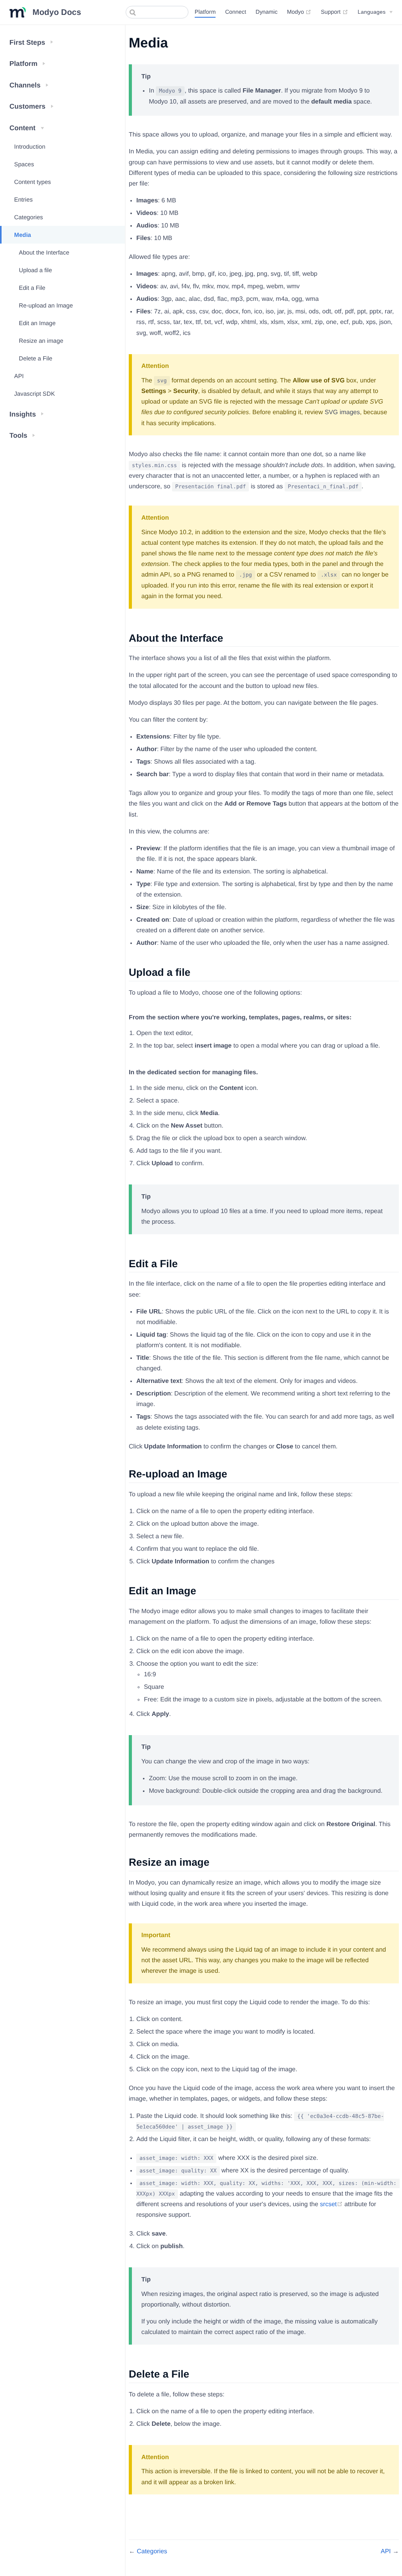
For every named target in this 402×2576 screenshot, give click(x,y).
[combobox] (157, 12)
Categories (28, 217)
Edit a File (32, 288)
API (19, 376)
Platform (205, 12)
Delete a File (36, 359)
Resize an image (41, 341)
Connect (236, 12)
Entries (23, 200)
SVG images (342, 412)
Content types (33, 182)
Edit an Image (37, 323)
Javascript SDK (35, 394)
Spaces (24, 165)
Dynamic (267, 12)
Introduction (30, 147)
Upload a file (35, 270)
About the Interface (44, 253)
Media (23, 235)
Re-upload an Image (46, 306)
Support (334, 12)
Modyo (299, 12)
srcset (332, 2204)
